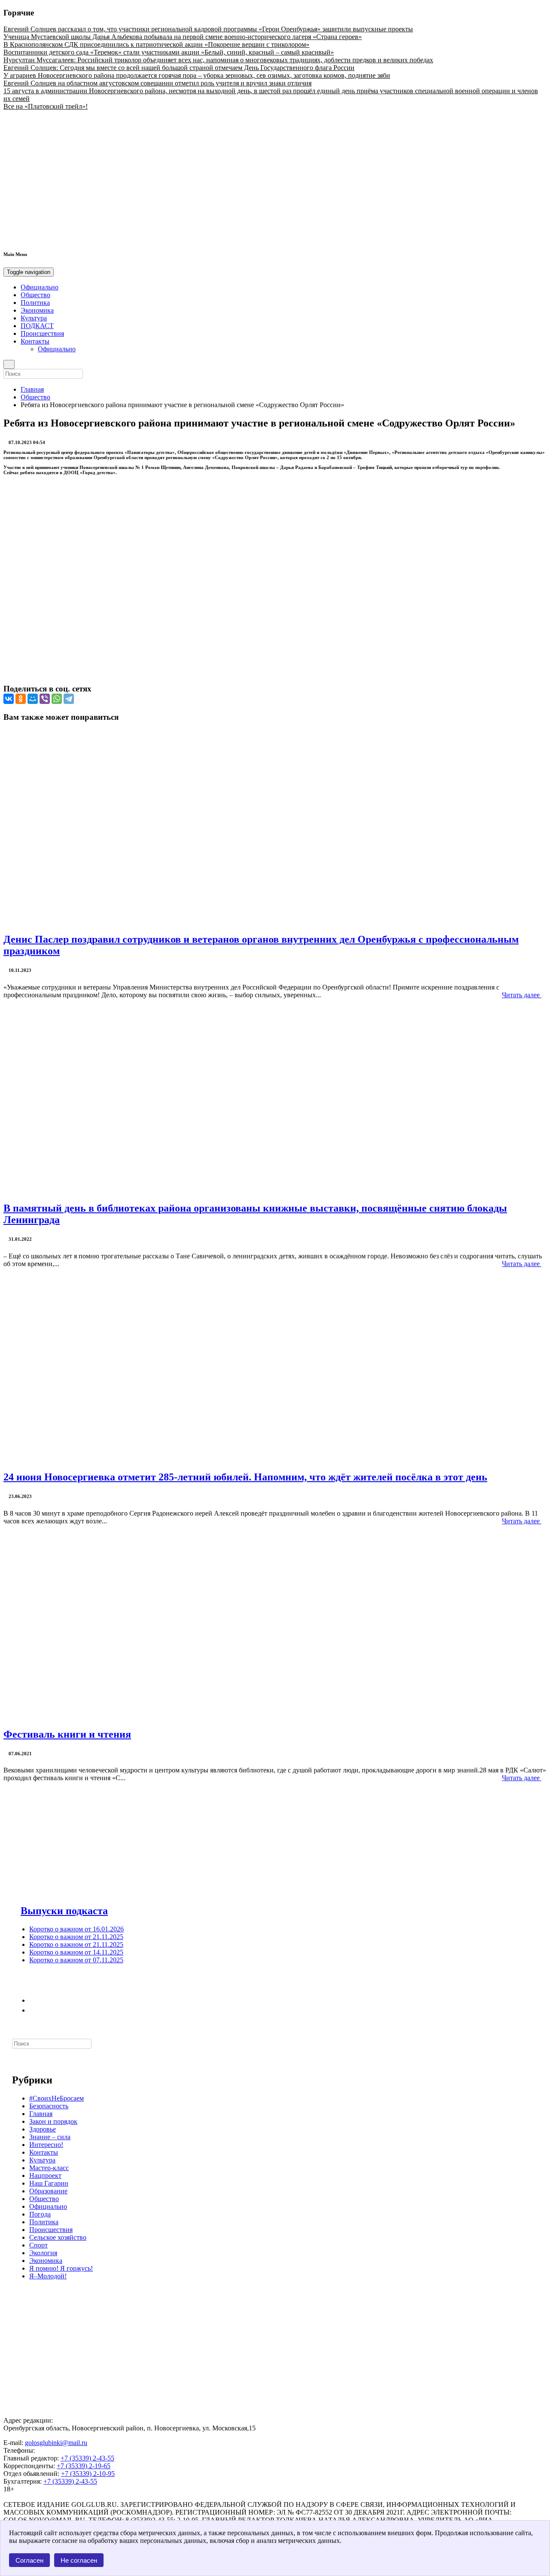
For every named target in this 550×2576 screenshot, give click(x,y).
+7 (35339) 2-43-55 (87, 2458)
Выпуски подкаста (64, 1911)
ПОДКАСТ (37, 326)
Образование (48, 2191)
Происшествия (42, 333)
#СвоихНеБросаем (57, 2098)
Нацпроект (45, 2176)
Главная (32, 389)
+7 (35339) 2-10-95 (88, 2474)
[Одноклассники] (21, 699)
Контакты (35, 341)
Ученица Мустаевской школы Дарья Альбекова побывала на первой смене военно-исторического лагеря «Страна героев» (183, 37)
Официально (40, 287)
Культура (34, 318)
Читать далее (522, 995)
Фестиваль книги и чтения (67, 1734)
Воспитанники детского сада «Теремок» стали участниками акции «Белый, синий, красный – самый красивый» (169, 52)
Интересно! (46, 2145)
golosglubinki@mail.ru (56, 2443)
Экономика (37, 310)
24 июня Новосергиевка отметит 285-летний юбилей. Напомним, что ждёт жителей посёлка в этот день (245, 1477)
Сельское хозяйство (58, 2237)
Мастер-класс (49, 2168)
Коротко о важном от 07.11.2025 (76, 1960)
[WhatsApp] (57, 699)
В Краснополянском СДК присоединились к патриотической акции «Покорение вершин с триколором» (156, 44)
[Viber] (45, 699)
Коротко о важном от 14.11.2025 (76, 1952)
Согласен (29, 2560)
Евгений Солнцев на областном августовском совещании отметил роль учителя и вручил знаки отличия (157, 83)
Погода (40, 2214)
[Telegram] (69, 699)
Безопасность (49, 2106)
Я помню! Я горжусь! (61, 2268)
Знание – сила (50, 2137)
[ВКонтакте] (9, 699)
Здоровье (43, 2129)
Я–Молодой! (48, 2276)
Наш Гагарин (49, 2183)
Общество (35, 295)
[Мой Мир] (33, 699)
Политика (35, 303)
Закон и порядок (53, 2121)
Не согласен (79, 2560)
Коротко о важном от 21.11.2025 (76, 1937)
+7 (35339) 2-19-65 (84, 2466)
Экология (43, 2253)
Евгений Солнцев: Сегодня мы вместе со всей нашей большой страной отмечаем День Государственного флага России (179, 68)
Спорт (38, 2245)
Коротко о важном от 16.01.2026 (76, 1929)
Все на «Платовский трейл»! (46, 106)
